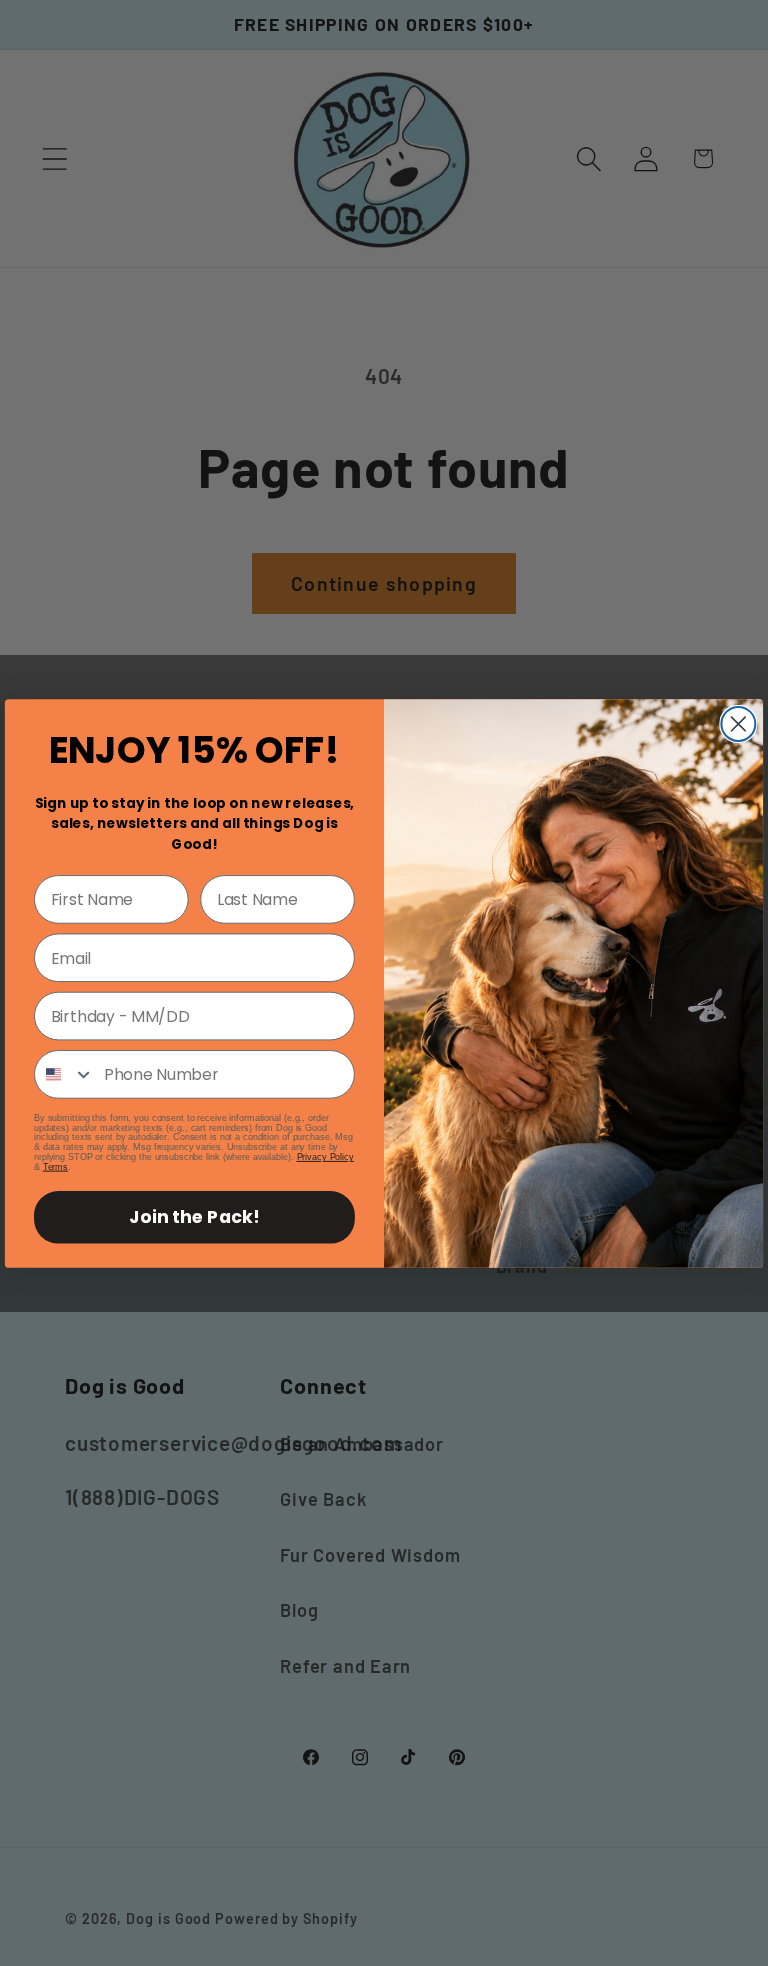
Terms (55, 1167)
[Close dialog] (738, 724)
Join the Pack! (194, 1217)
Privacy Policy (325, 1157)
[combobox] (64, 1074)
